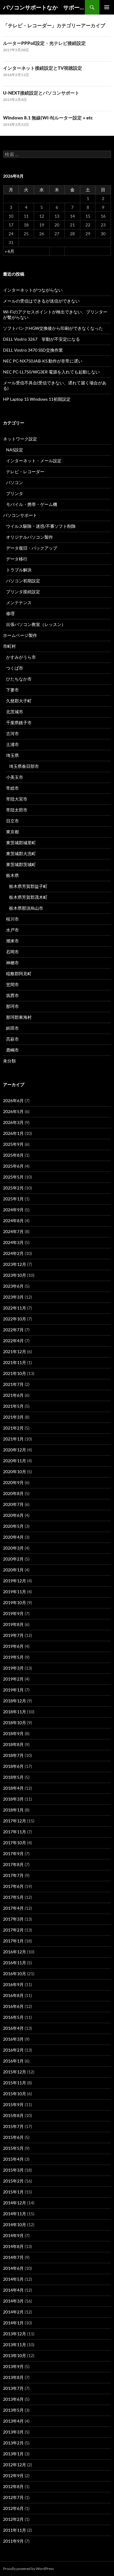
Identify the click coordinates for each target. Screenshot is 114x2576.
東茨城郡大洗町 (21, 853)
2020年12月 (15, 1450)
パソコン (15, 482)
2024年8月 (13, 1221)
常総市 (12, 788)
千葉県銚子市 (19, 723)
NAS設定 (15, 450)
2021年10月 (15, 1373)
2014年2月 (13, 2312)
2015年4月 (13, 2159)
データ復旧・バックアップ (32, 548)
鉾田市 (12, 1028)
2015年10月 (15, 2094)
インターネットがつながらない (33, 290)
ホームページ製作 (20, 635)
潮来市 (12, 941)
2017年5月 (13, 1897)
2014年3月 (13, 2301)
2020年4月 (13, 1537)
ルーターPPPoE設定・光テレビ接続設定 (44, 43)
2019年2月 (13, 1679)
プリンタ (15, 493)
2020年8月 (13, 1493)
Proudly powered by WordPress (28, 2569)
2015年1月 (13, 2192)
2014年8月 (13, 2246)
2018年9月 (13, 1733)
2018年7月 (13, 1755)
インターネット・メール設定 (34, 461)
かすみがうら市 (21, 657)
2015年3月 (13, 2170)
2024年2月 (13, 1253)
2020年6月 (13, 1515)
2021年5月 (13, 1406)
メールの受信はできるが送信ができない (41, 301)
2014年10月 (15, 2225)
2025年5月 (13, 1177)
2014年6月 (13, 2268)
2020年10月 (15, 1472)
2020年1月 (13, 1570)
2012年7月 (13, 2497)
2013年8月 (13, 2377)
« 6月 (10, 251)
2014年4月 (13, 2290)
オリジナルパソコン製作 (29, 537)
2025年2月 (13, 1188)
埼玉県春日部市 (24, 766)
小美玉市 (15, 777)
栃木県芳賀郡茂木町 (28, 897)
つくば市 (15, 668)
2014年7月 (13, 2257)
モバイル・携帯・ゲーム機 (32, 504)
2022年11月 (15, 1308)
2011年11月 (15, 2530)
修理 (10, 613)
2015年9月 (13, 2104)
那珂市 (12, 1006)
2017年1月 (13, 1941)
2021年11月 (15, 1362)
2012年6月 (13, 2508)
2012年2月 (13, 2519)
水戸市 (12, 930)
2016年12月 (15, 1952)
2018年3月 (13, 1799)
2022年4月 (13, 1341)
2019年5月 (13, 1657)
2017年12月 (15, 1821)
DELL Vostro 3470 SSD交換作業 (33, 350)
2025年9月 (13, 1144)
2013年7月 (13, 2388)
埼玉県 (12, 755)
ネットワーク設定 (20, 439)
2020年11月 (15, 1461)
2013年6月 (13, 2399)
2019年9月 (13, 1613)
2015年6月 (13, 2137)
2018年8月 (13, 1744)
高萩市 (12, 1039)
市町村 (9, 646)
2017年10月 (15, 1843)
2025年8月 (13, 1155)
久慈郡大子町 (19, 701)
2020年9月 (13, 1482)
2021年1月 (13, 1439)
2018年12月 (15, 1701)
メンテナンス (19, 602)
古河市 (12, 733)
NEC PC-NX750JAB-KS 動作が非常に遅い (43, 361)
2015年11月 (15, 2083)
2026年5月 (13, 1111)
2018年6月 (13, 1766)
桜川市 (12, 919)
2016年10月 (15, 1974)
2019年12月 (15, 1581)
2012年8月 (13, 2486)
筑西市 (12, 995)
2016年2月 (13, 2050)
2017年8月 (13, 1864)
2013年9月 (13, 2366)
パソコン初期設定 (23, 581)
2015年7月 (13, 2126)
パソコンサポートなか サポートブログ (44, 7)
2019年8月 (13, 1624)
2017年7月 (13, 1875)
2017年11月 (15, 1832)
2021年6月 (13, 1395)
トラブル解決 (19, 570)
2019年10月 (15, 1602)
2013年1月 (13, 2454)
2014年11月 (15, 2214)
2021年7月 (13, 1384)
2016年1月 (13, 2061)
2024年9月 (13, 1210)
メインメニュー (107, 7)
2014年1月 (13, 2323)
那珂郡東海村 (19, 1017)
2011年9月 (13, 2541)
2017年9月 (13, 1853)
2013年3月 (13, 2432)
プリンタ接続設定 (23, 592)
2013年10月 (15, 2355)
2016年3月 (13, 2039)
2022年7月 (13, 1330)
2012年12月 (15, 2465)
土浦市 (12, 744)
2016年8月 (13, 1995)
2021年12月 (15, 1352)
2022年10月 (15, 1319)
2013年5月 (13, 2410)
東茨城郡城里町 (21, 843)
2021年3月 (13, 1417)
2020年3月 (13, 1548)
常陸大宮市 (17, 799)
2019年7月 (13, 1635)
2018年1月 (13, 1810)
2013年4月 (13, 2421)
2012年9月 (13, 2476)
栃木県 (12, 875)
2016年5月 (13, 2017)
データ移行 (17, 559)
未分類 (9, 1061)
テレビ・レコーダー (25, 472)
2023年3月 (13, 1297)
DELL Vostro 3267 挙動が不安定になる (41, 339)
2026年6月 (13, 1101)
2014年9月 (13, 2235)
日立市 (12, 821)
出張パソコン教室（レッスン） (36, 624)
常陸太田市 (17, 810)
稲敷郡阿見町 (19, 974)
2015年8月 (13, 2115)
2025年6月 (13, 1166)
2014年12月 (15, 2203)
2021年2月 (13, 1428)
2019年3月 (13, 1668)
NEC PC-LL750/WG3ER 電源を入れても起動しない (51, 372)
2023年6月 (13, 1286)
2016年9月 (13, 1984)
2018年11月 (15, 1712)
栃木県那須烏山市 (26, 908)
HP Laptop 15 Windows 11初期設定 (37, 399)
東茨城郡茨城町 (21, 864)
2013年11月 (15, 2345)
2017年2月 (13, 1930)
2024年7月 (13, 1231)
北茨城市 (15, 712)
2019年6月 (13, 1646)
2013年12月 (15, 2334)
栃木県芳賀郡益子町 (28, 886)
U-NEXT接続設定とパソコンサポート (41, 93)
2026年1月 (13, 1133)
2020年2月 (13, 1559)
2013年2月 (13, 2443)
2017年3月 (13, 1919)
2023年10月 (15, 1275)
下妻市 (12, 690)
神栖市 (12, 963)
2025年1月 (13, 1199)
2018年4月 (13, 1788)
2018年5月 (13, 1777)
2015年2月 (13, 2181)
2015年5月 (13, 2148)
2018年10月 (15, 1723)
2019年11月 (15, 1592)
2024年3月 (13, 1242)
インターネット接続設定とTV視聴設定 (43, 68)
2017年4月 (13, 1908)
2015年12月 (15, 2072)
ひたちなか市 (19, 679)
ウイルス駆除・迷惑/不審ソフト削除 (41, 526)
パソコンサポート (20, 515)
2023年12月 (15, 1264)
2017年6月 (13, 1886)
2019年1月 (13, 1690)
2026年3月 (13, 1122)
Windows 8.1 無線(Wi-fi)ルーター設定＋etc (48, 118)
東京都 (12, 832)
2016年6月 (13, 2006)
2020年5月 (13, 1526)
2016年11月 (15, 1963)
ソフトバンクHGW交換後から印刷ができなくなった (53, 328)
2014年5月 (13, 2279)
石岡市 (12, 952)
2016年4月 (13, 2028)
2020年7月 (13, 1504)
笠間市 (12, 984)
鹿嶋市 (12, 1050)
